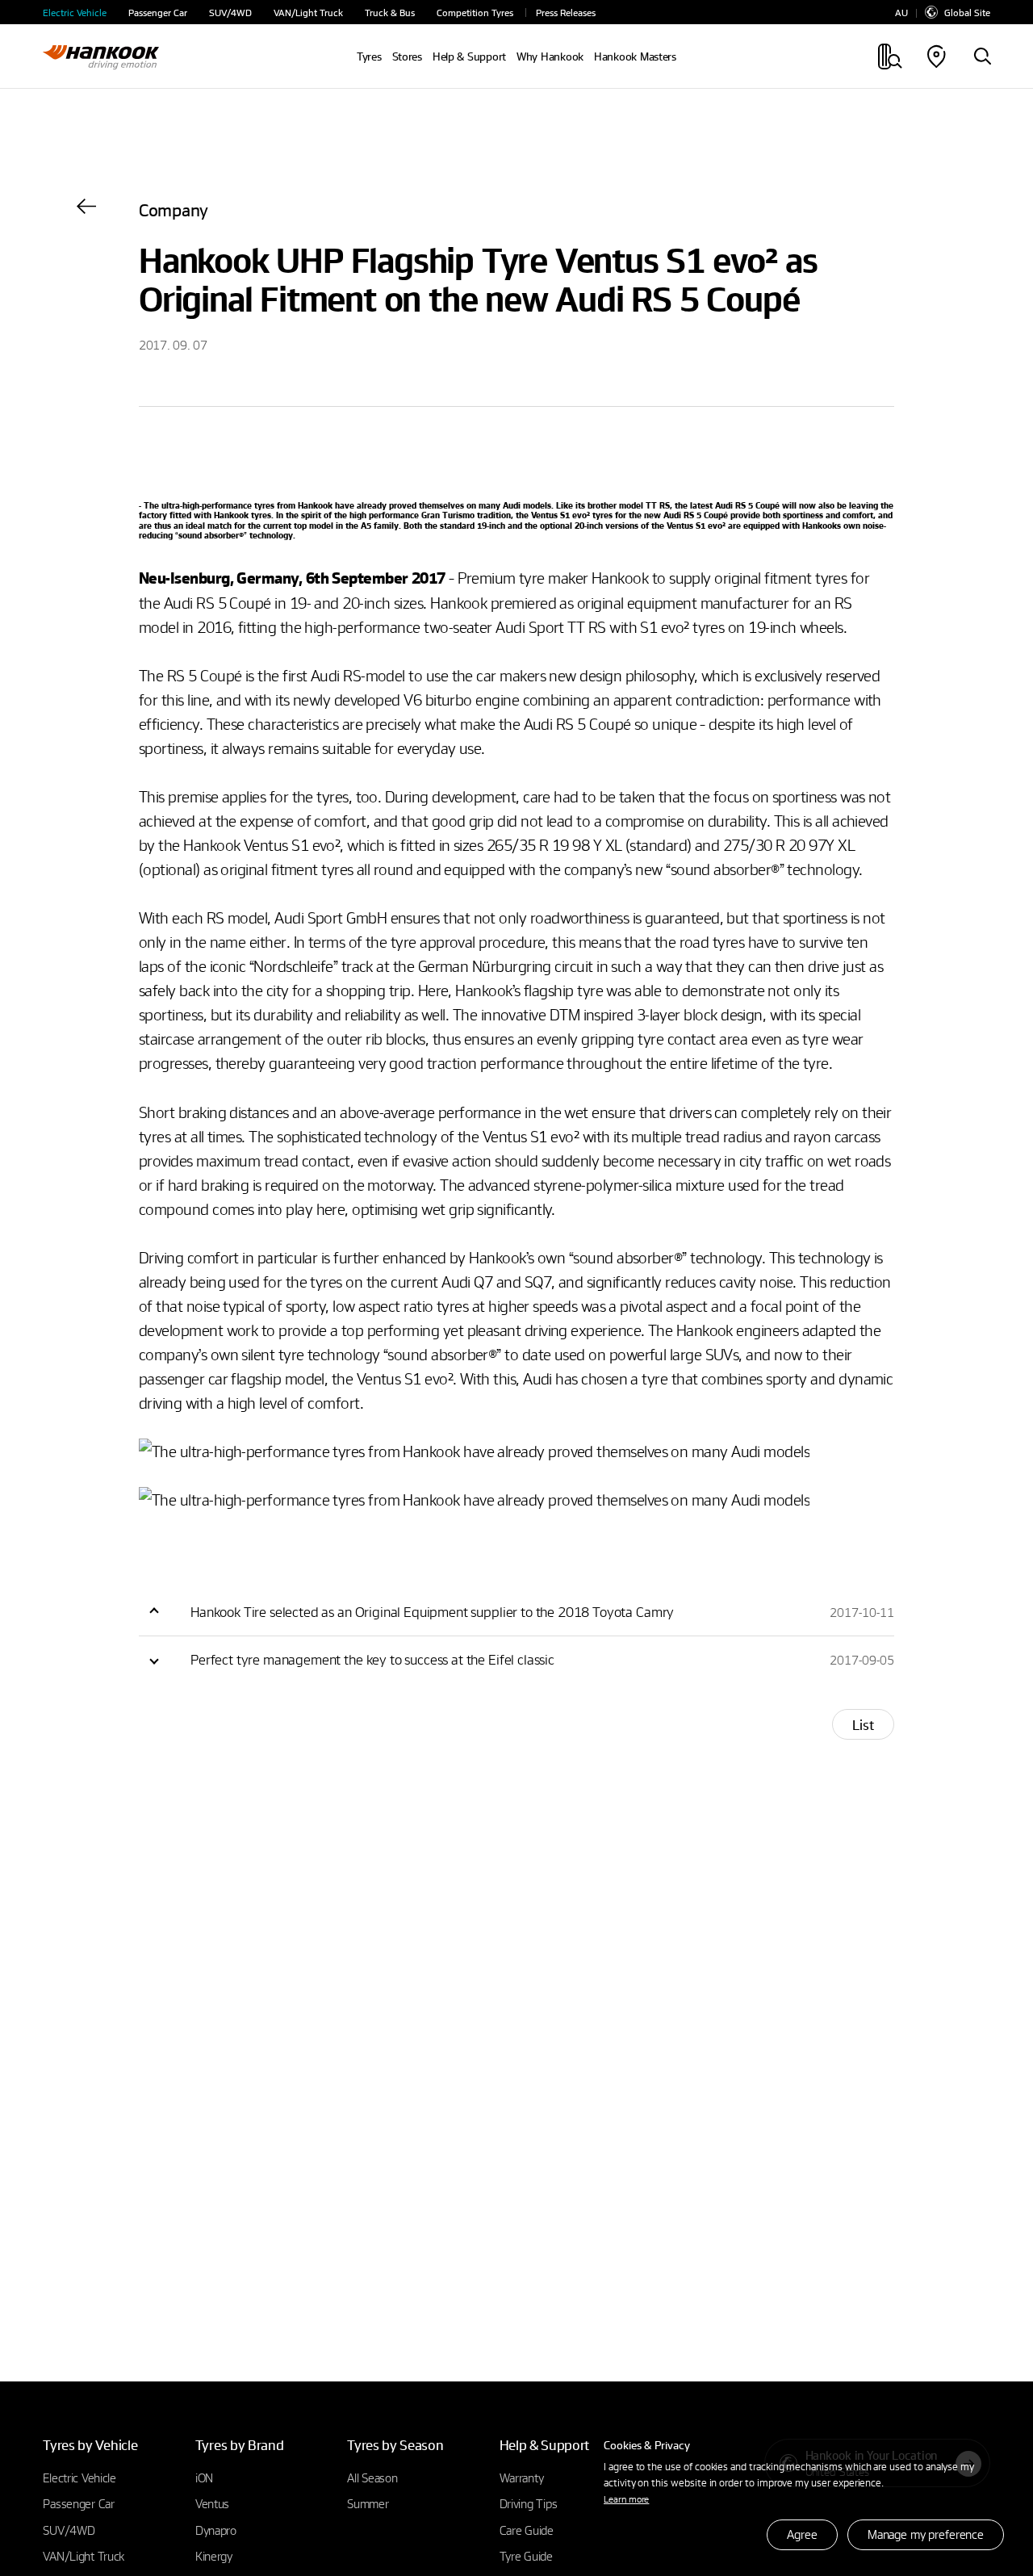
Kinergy (214, 2556)
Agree (802, 2534)
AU (901, 13)
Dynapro (216, 2530)
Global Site (967, 12)
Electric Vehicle (75, 13)
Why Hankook (550, 57)
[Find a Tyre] (982, 57)
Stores (407, 57)
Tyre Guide (526, 2556)
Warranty (522, 2478)
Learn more (626, 2499)
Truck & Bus (390, 13)
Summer (368, 2503)
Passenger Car (158, 13)
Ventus (212, 2503)
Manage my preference (926, 2534)
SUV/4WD (230, 13)
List (863, 1725)
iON (204, 2478)
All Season (372, 2478)
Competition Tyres (475, 13)
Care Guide (527, 2530)
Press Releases (566, 13)
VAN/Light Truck (308, 13)
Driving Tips (529, 2503)
